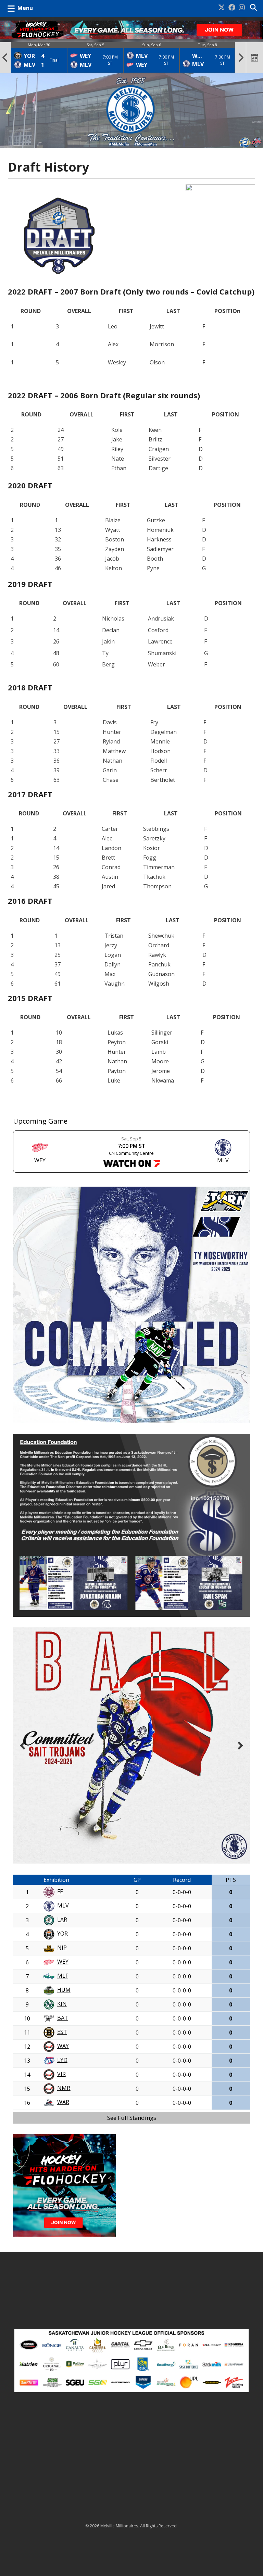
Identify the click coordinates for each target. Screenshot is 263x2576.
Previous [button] (5, 58)
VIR (61, 2074)
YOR (62, 1934)
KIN (62, 2004)
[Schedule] (255, 58)
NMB (64, 2088)
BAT (63, 2018)
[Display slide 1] (222, 1853)
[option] (39, 58)
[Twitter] (222, 8)
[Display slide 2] (228, 1853)
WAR (63, 2102)
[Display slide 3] (233, 1853)
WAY (63, 2046)
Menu (25, 8)
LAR (62, 1920)
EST (62, 2032)
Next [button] (241, 58)
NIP (62, 1948)
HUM (64, 1990)
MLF (63, 1976)
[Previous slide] (23, 1746)
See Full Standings (132, 2118)
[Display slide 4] (238, 1853)
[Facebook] (232, 8)
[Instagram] (242, 8)
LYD (62, 2060)
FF (60, 1891)
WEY (63, 1962)
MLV (63, 1905)
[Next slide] (240, 1746)
